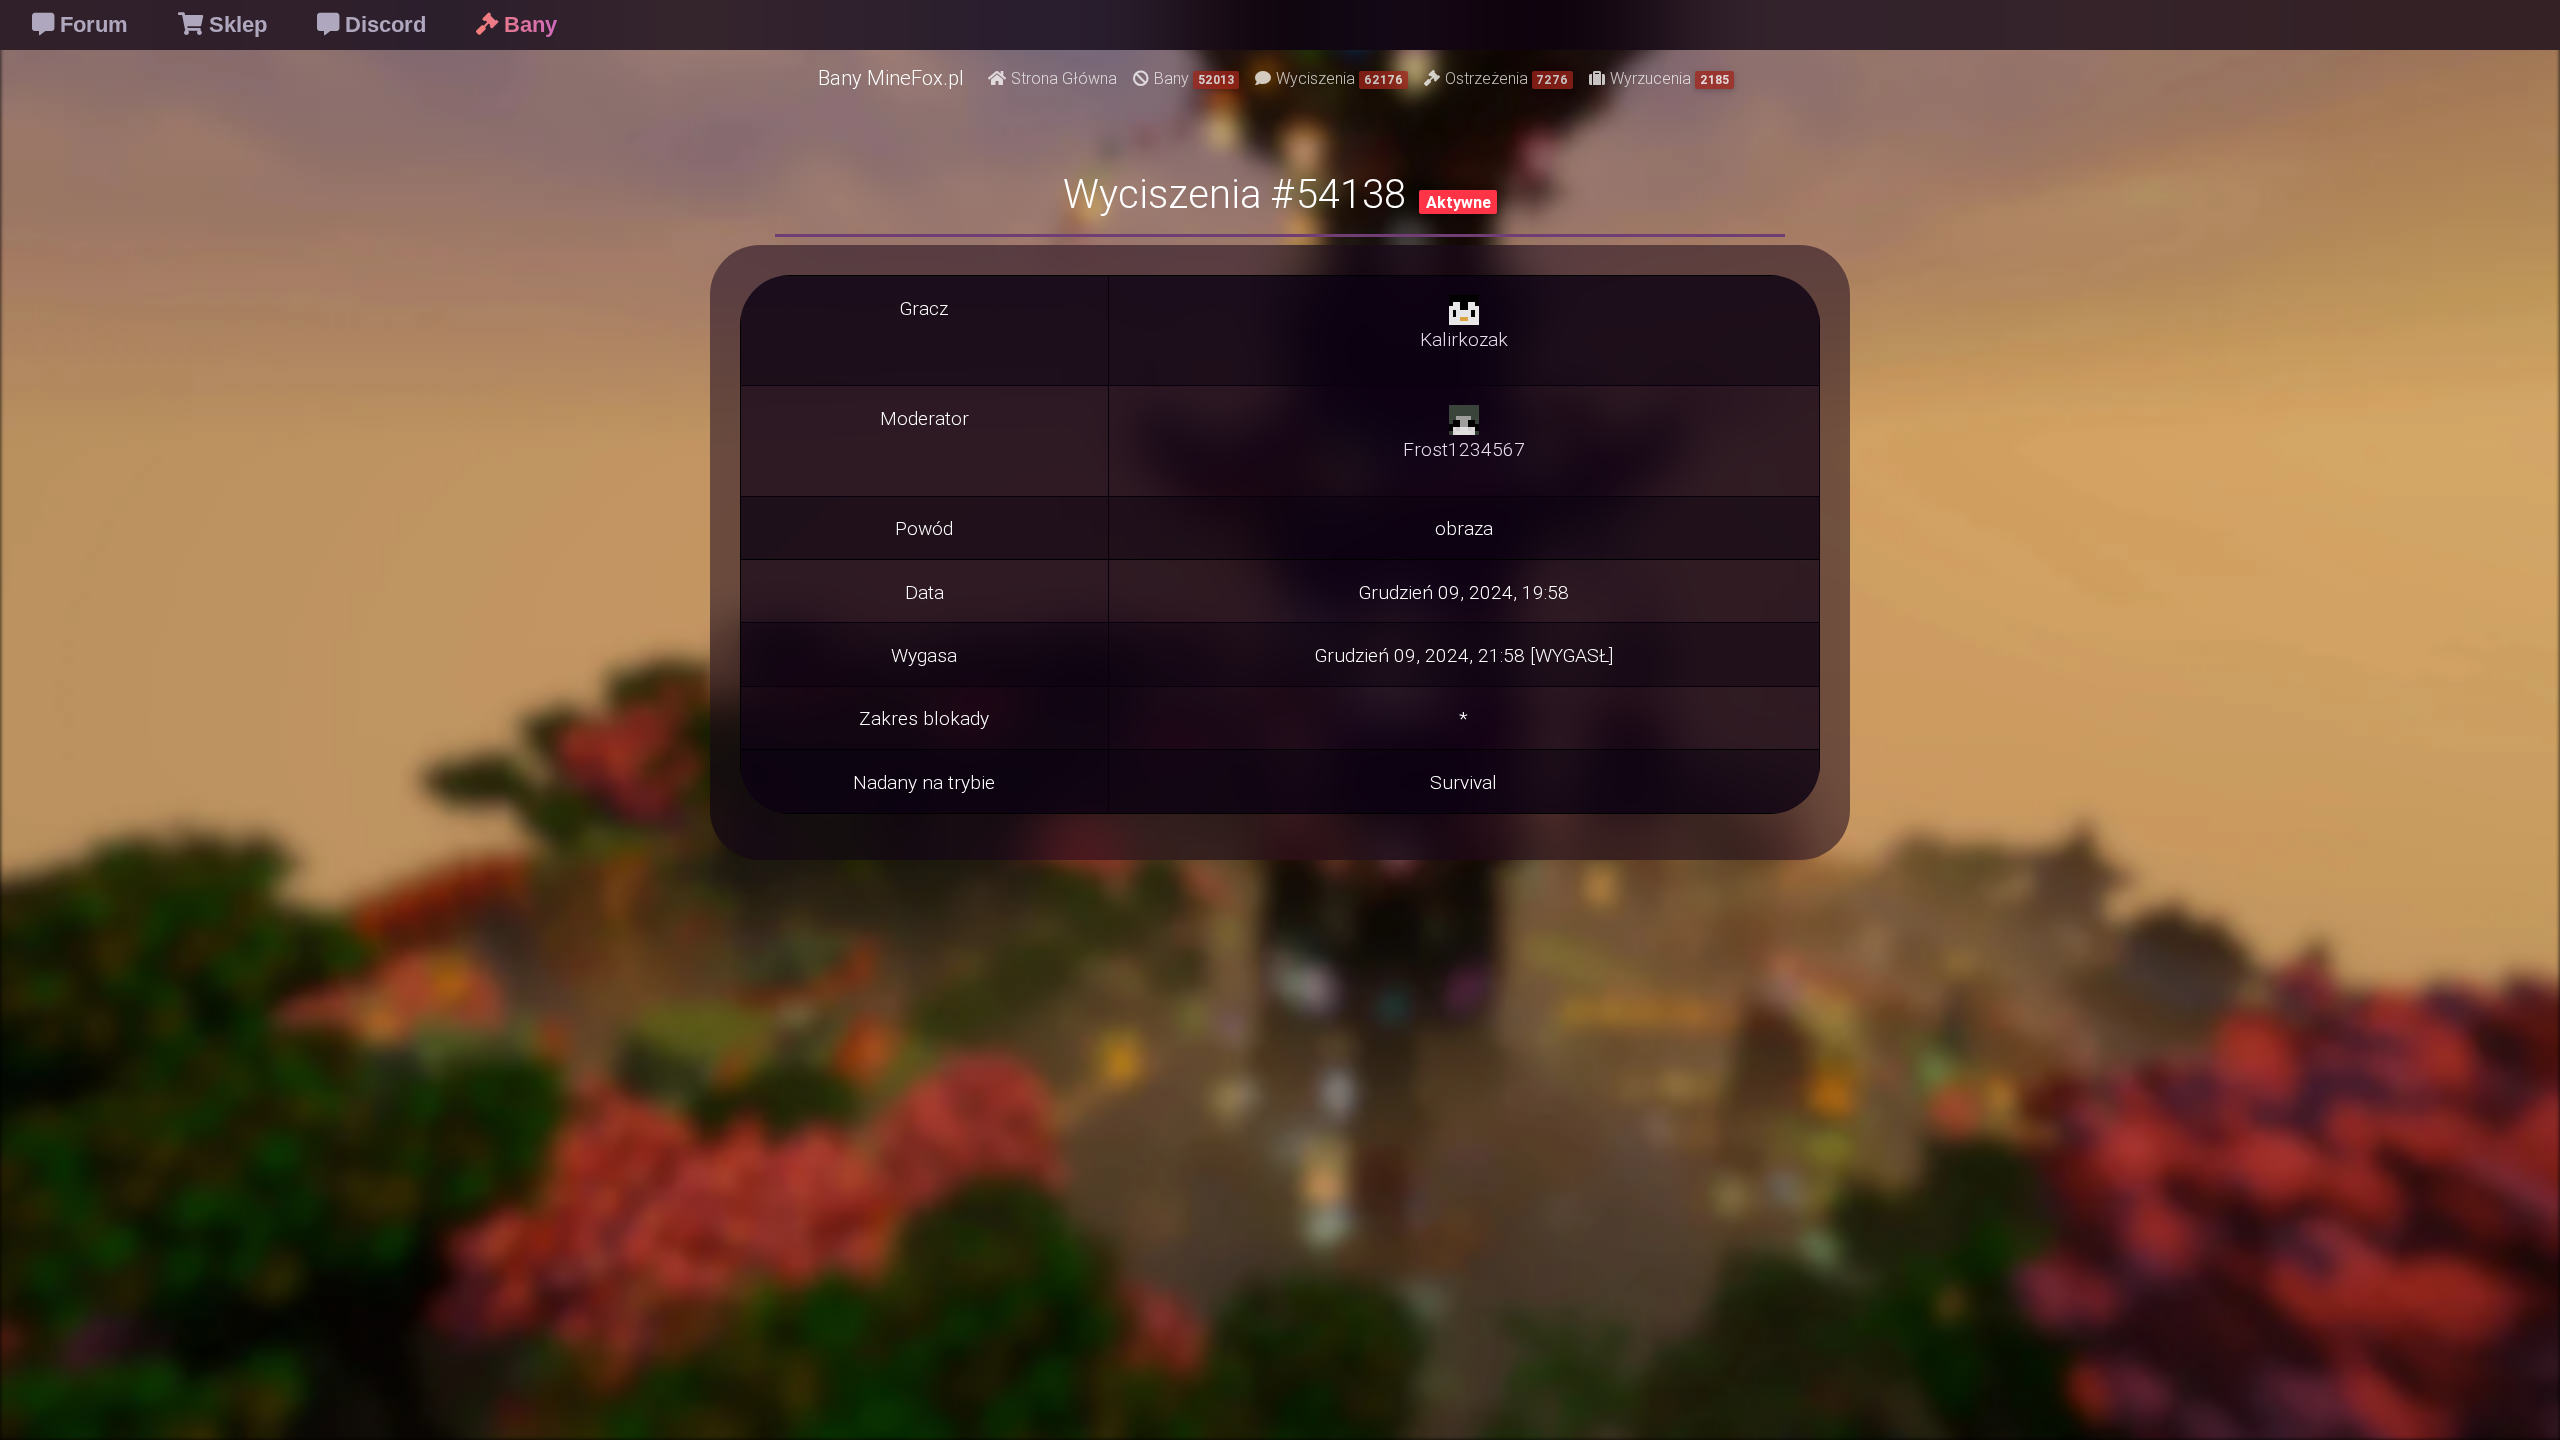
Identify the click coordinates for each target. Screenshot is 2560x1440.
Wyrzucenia (1669, 78)
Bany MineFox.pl (891, 77)
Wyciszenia (1339, 78)
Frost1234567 (1464, 449)
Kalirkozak (1464, 339)
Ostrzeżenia (1507, 78)
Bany (1194, 78)
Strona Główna (1064, 78)
